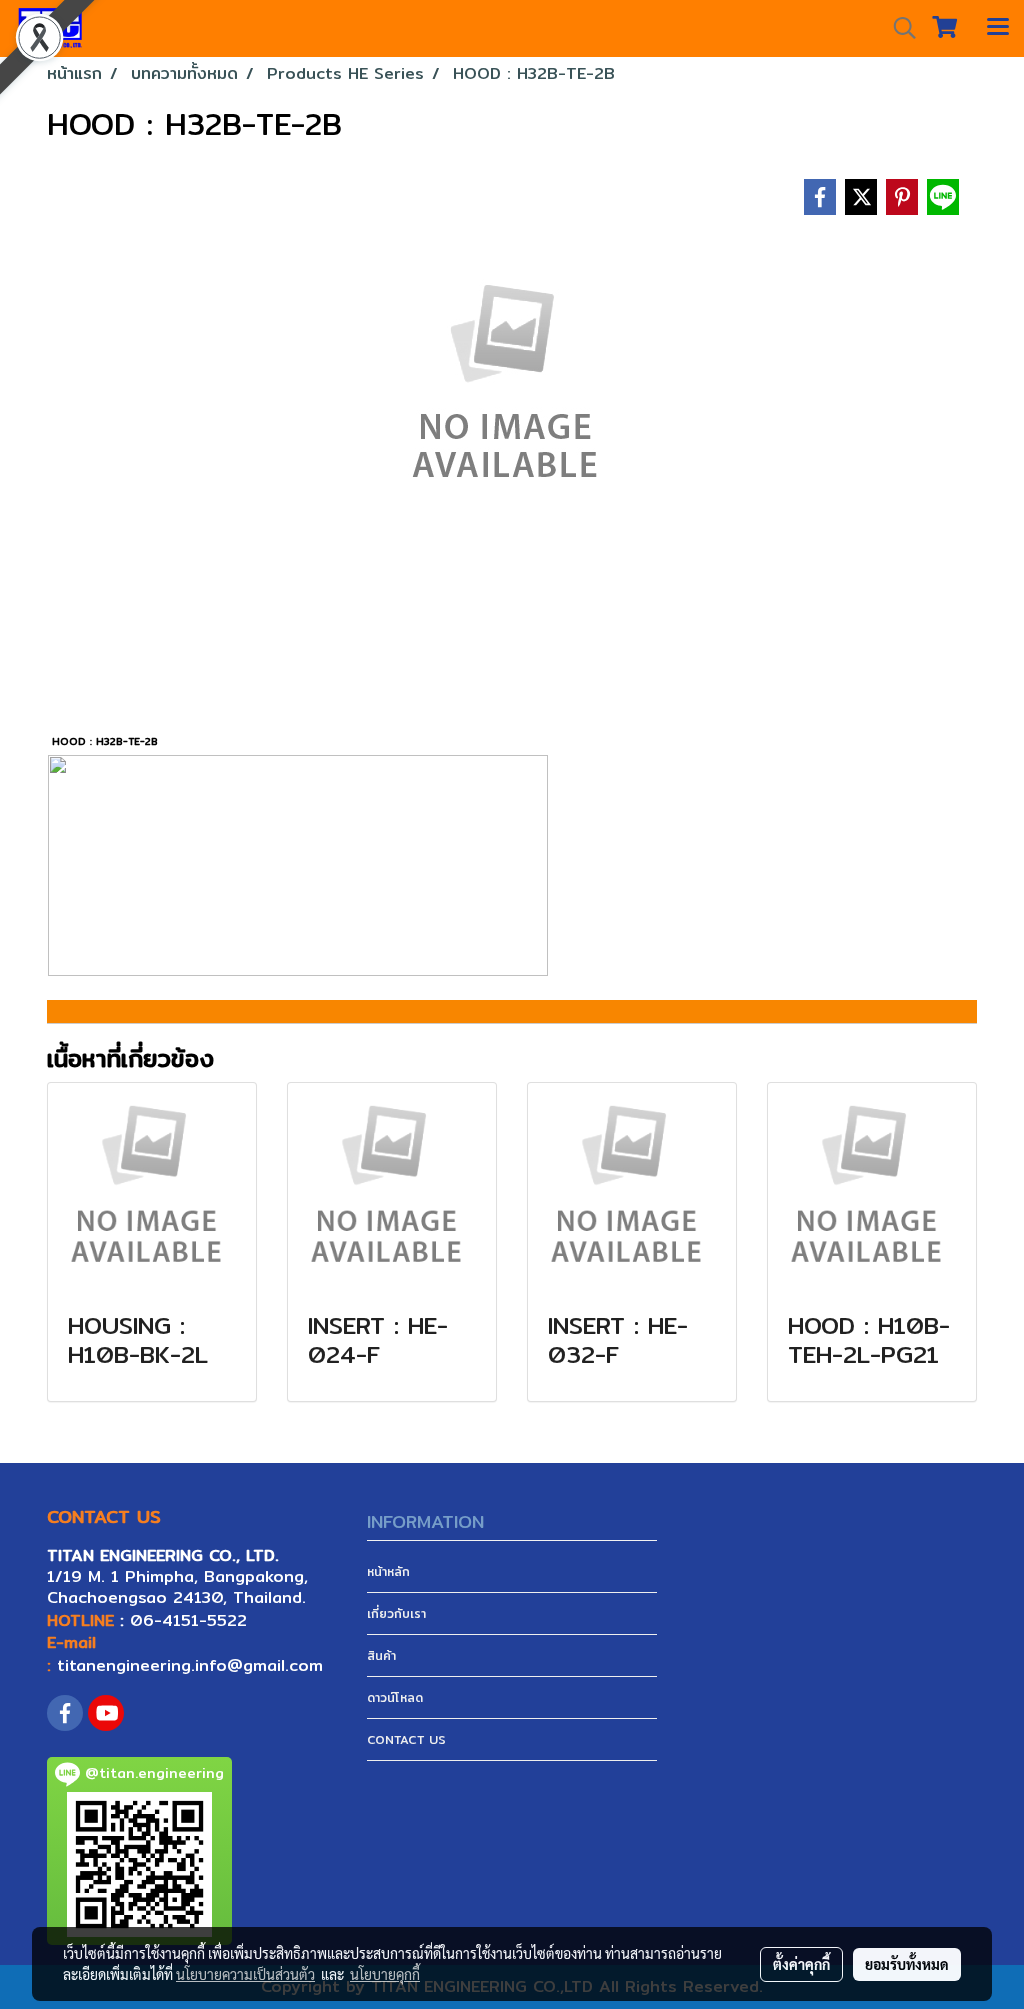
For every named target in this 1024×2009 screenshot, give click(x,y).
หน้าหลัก (388, 1571)
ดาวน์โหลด (395, 1697)
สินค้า (381, 1655)
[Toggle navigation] (998, 28)
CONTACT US (406, 1739)
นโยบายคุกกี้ (385, 1974)
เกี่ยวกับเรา (396, 1613)
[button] (898, 28)
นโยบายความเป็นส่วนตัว (245, 1974)
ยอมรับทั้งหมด (907, 1964)
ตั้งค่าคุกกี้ (801, 1964)
